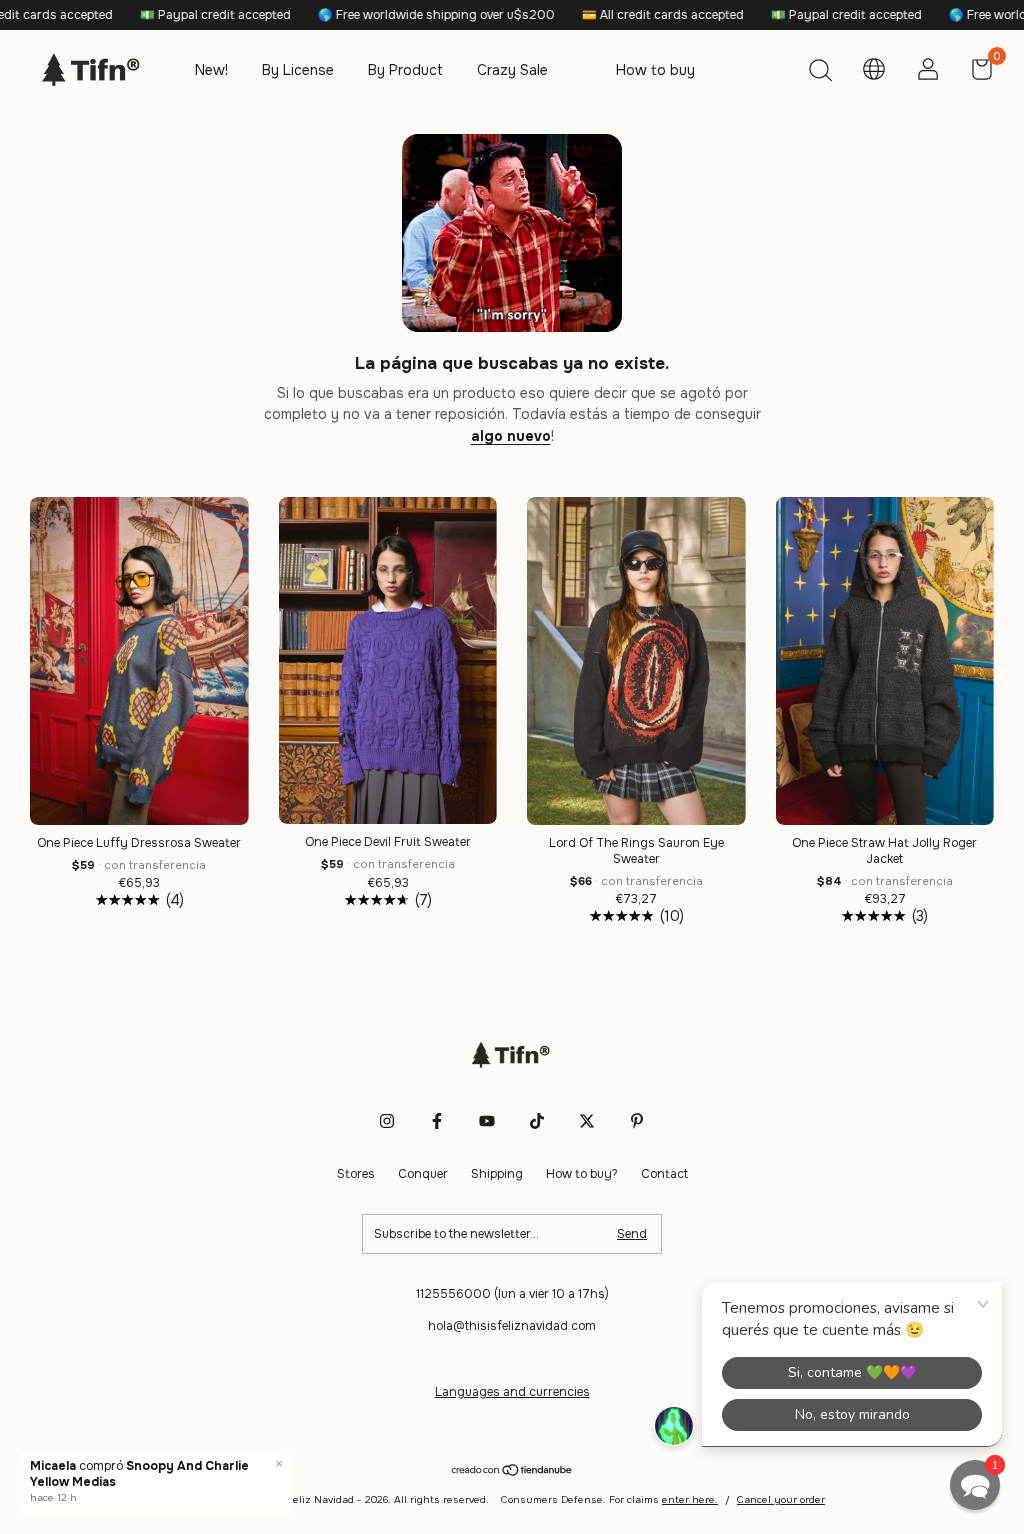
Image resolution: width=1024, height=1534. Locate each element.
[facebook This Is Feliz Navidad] (437, 1121)
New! (211, 70)
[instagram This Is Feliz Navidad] (387, 1121)
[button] (975, 1485)
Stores (356, 1174)
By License (298, 70)
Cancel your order (781, 1499)
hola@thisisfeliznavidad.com (512, 1326)
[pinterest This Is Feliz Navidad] (637, 1121)
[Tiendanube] (512, 1472)
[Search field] (820, 73)
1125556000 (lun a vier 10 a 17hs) (512, 1294)
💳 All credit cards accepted (607, 15)
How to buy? (582, 1174)
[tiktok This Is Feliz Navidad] (537, 1121)
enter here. (690, 1499)
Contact (664, 1174)
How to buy (655, 70)
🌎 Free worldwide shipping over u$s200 (381, 15)
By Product (405, 70)
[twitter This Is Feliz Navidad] (587, 1121)
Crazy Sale (512, 70)
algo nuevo (511, 436)
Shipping (497, 1174)
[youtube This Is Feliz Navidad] (487, 1121)
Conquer (423, 1174)
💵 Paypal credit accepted (160, 15)
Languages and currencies (512, 1392)
